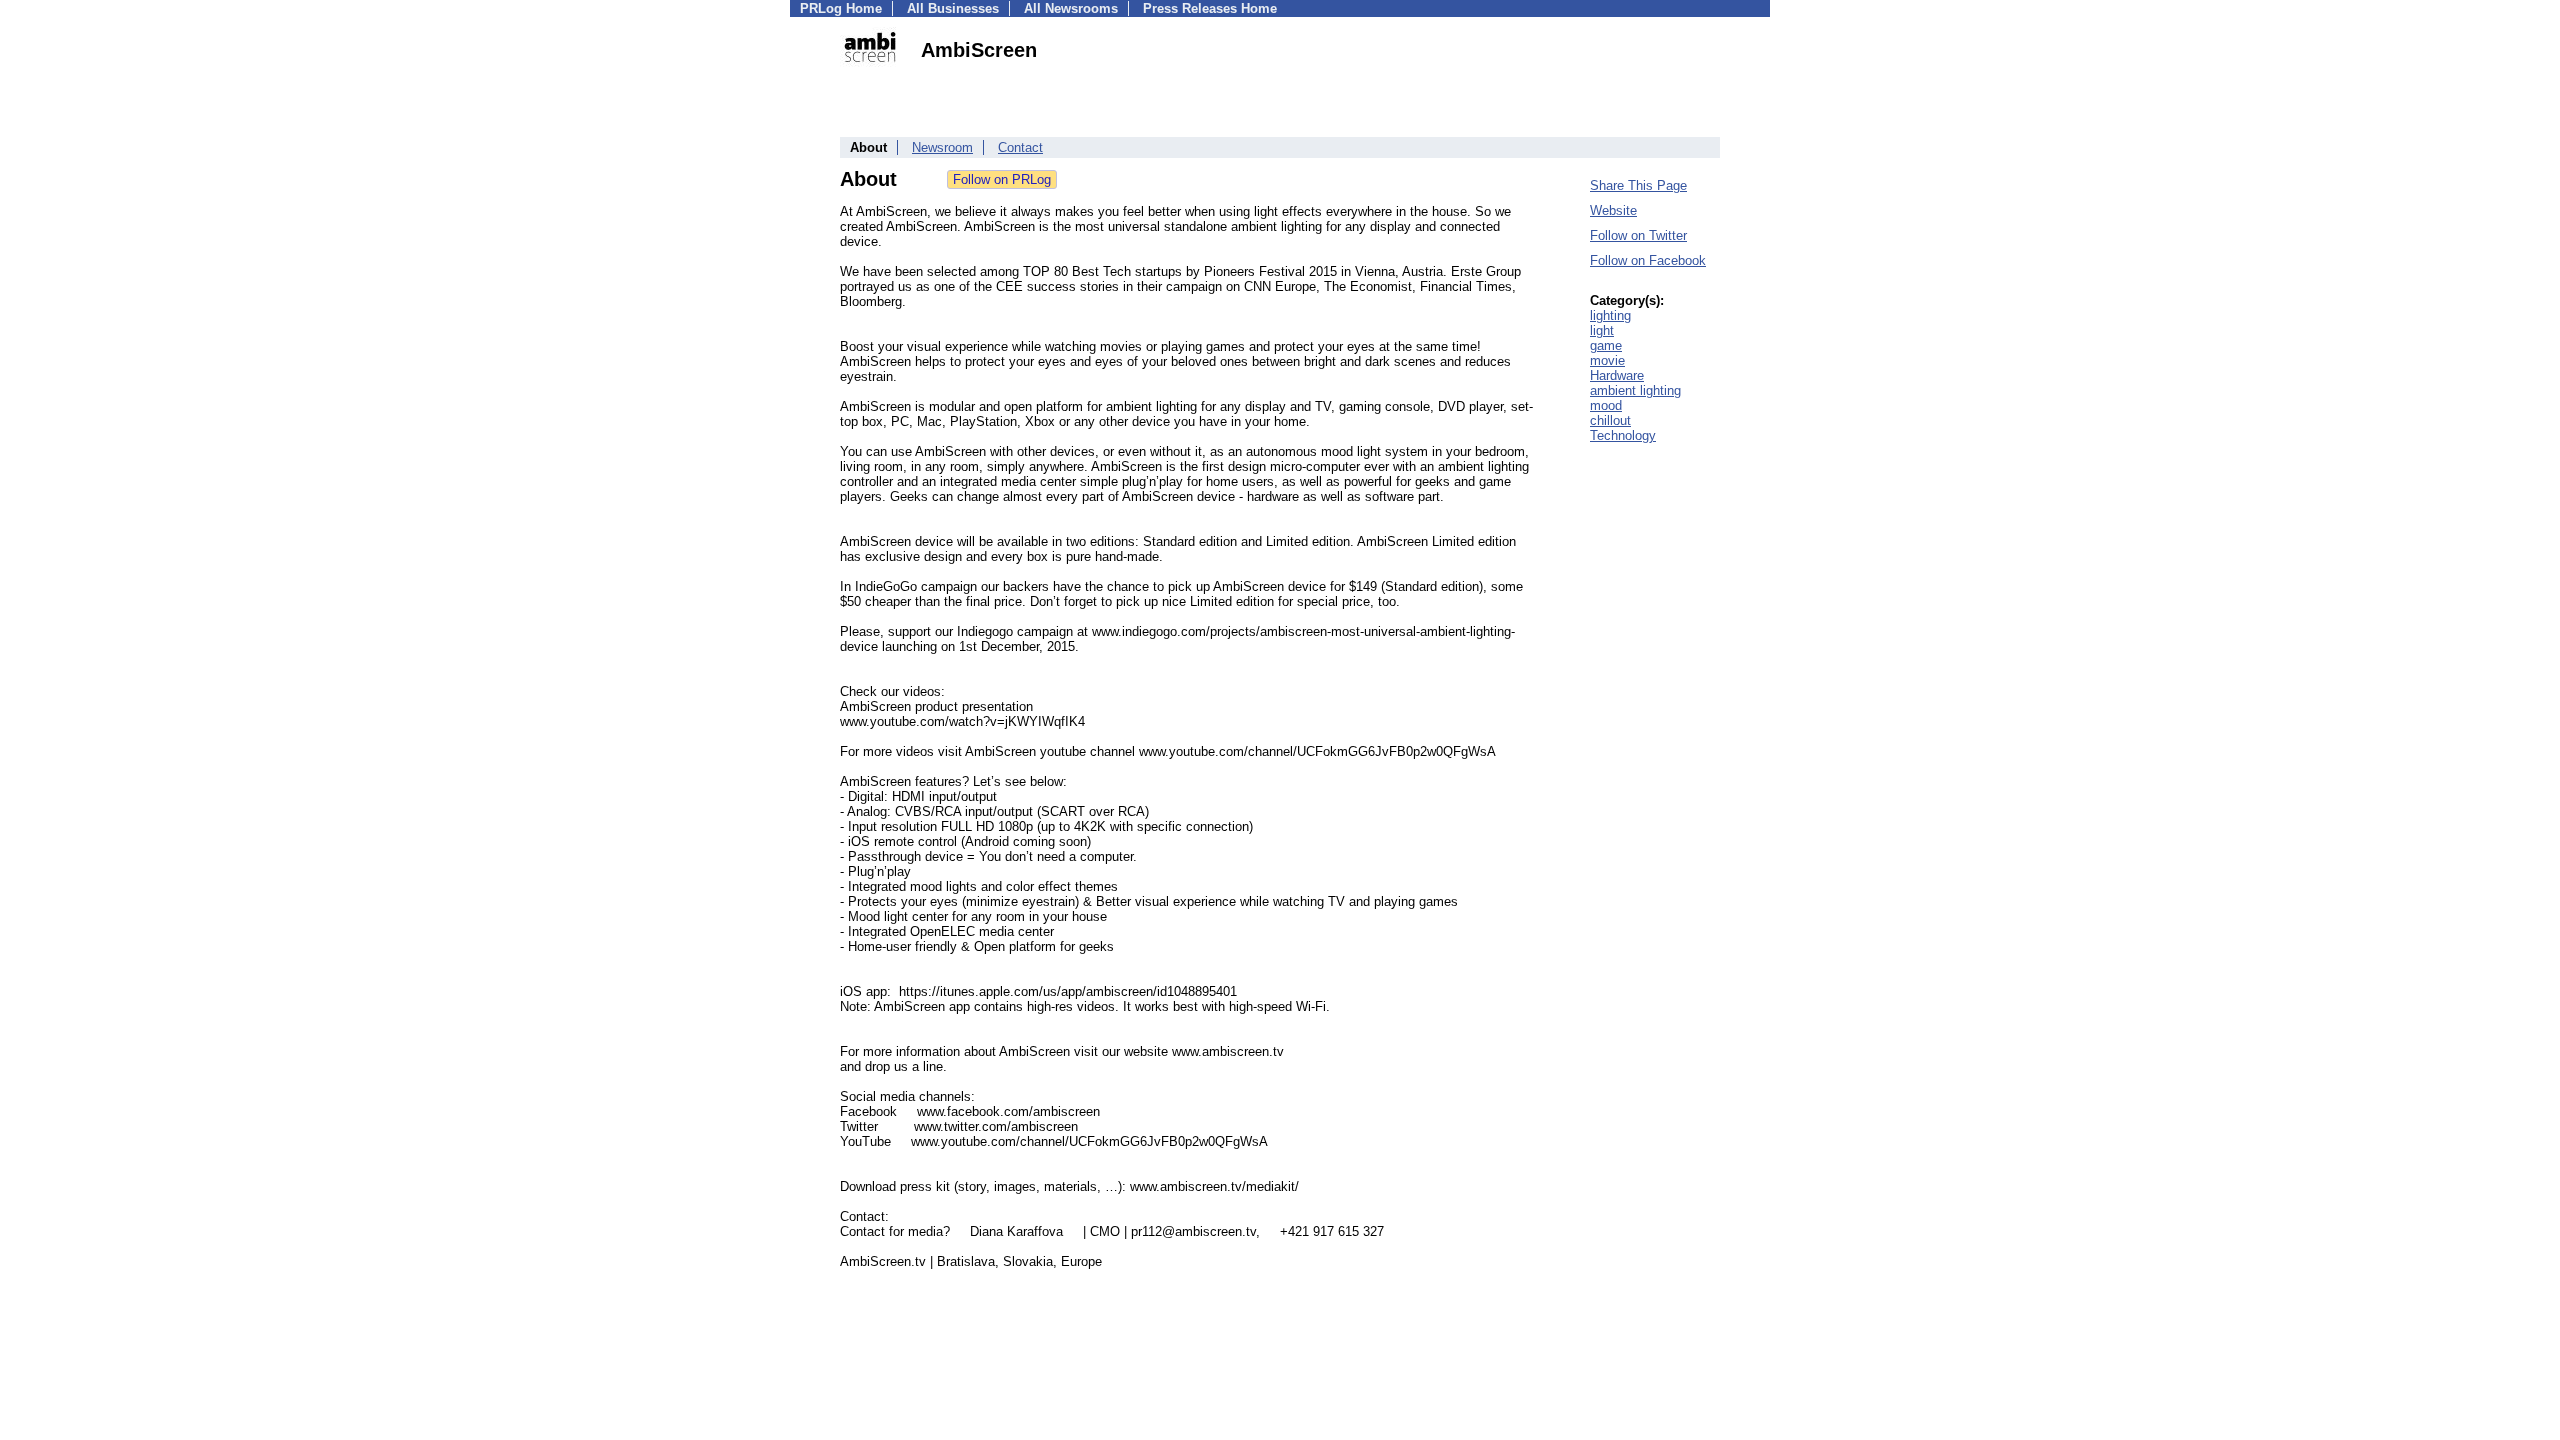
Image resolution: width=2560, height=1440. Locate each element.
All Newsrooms (1071, 8)
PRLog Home (841, 8)
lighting (1610, 315)
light (1602, 330)
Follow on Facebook (1648, 260)
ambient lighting (1635, 390)
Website (1613, 210)
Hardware (1617, 375)
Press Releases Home (1210, 8)
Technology (1623, 435)
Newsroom (942, 147)
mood (1606, 405)
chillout (1610, 420)
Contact (1020, 147)
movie (1607, 360)
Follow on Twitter (1638, 235)
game (1606, 345)
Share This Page (1638, 185)
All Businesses (953, 8)
